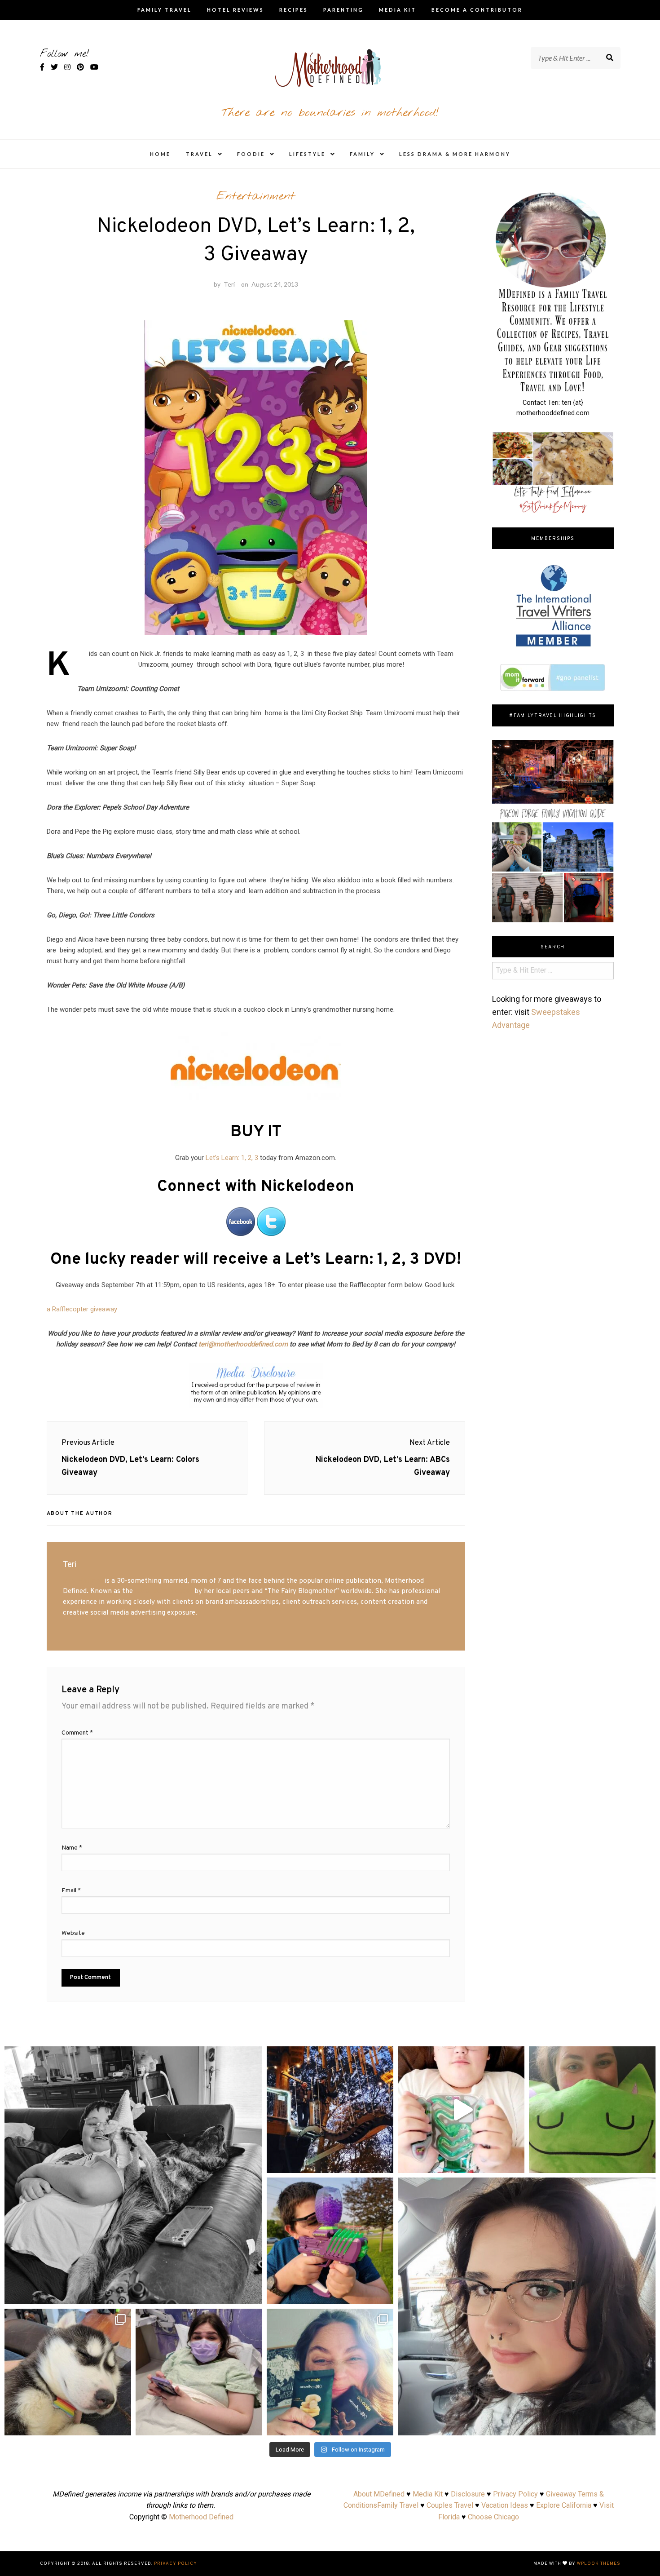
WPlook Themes (599, 2564)
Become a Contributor (477, 10)
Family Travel (165, 10)
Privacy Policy (515, 2494)
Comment (77, 1733)
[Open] (133, 2175)
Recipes (294, 10)
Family (362, 154)
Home (160, 154)
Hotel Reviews (235, 10)
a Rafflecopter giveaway (82, 1309)
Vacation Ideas (505, 2505)
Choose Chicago (493, 2517)
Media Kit (398, 10)
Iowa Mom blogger (164, 1591)
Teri (229, 284)
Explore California (564, 2505)
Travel (199, 154)
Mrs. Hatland (83, 1581)
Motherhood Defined (201, 2517)
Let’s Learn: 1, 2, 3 (232, 1158)
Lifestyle (307, 154)
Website (73, 1933)
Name (72, 1848)
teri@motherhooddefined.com (243, 1344)
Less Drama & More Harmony (455, 154)
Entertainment (256, 196)
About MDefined (379, 2494)
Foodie (251, 154)
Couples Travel (450, 2505)
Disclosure (468, 2494)
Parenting (343, 10)
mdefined (133, 2056)
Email (71, 1891)
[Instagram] (251, 2293)
